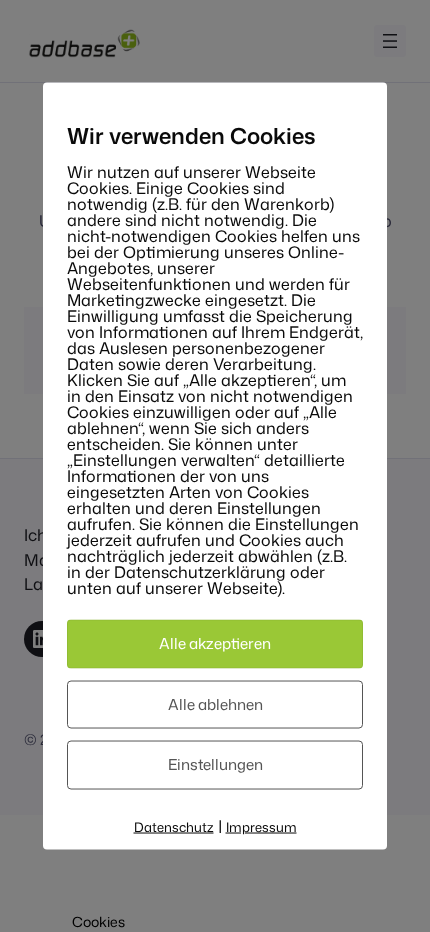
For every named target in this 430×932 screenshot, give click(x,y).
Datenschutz (174, 826)
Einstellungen (215, 764)
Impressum (261, 826)
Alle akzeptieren (215, 643)
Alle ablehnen (215, 703)
